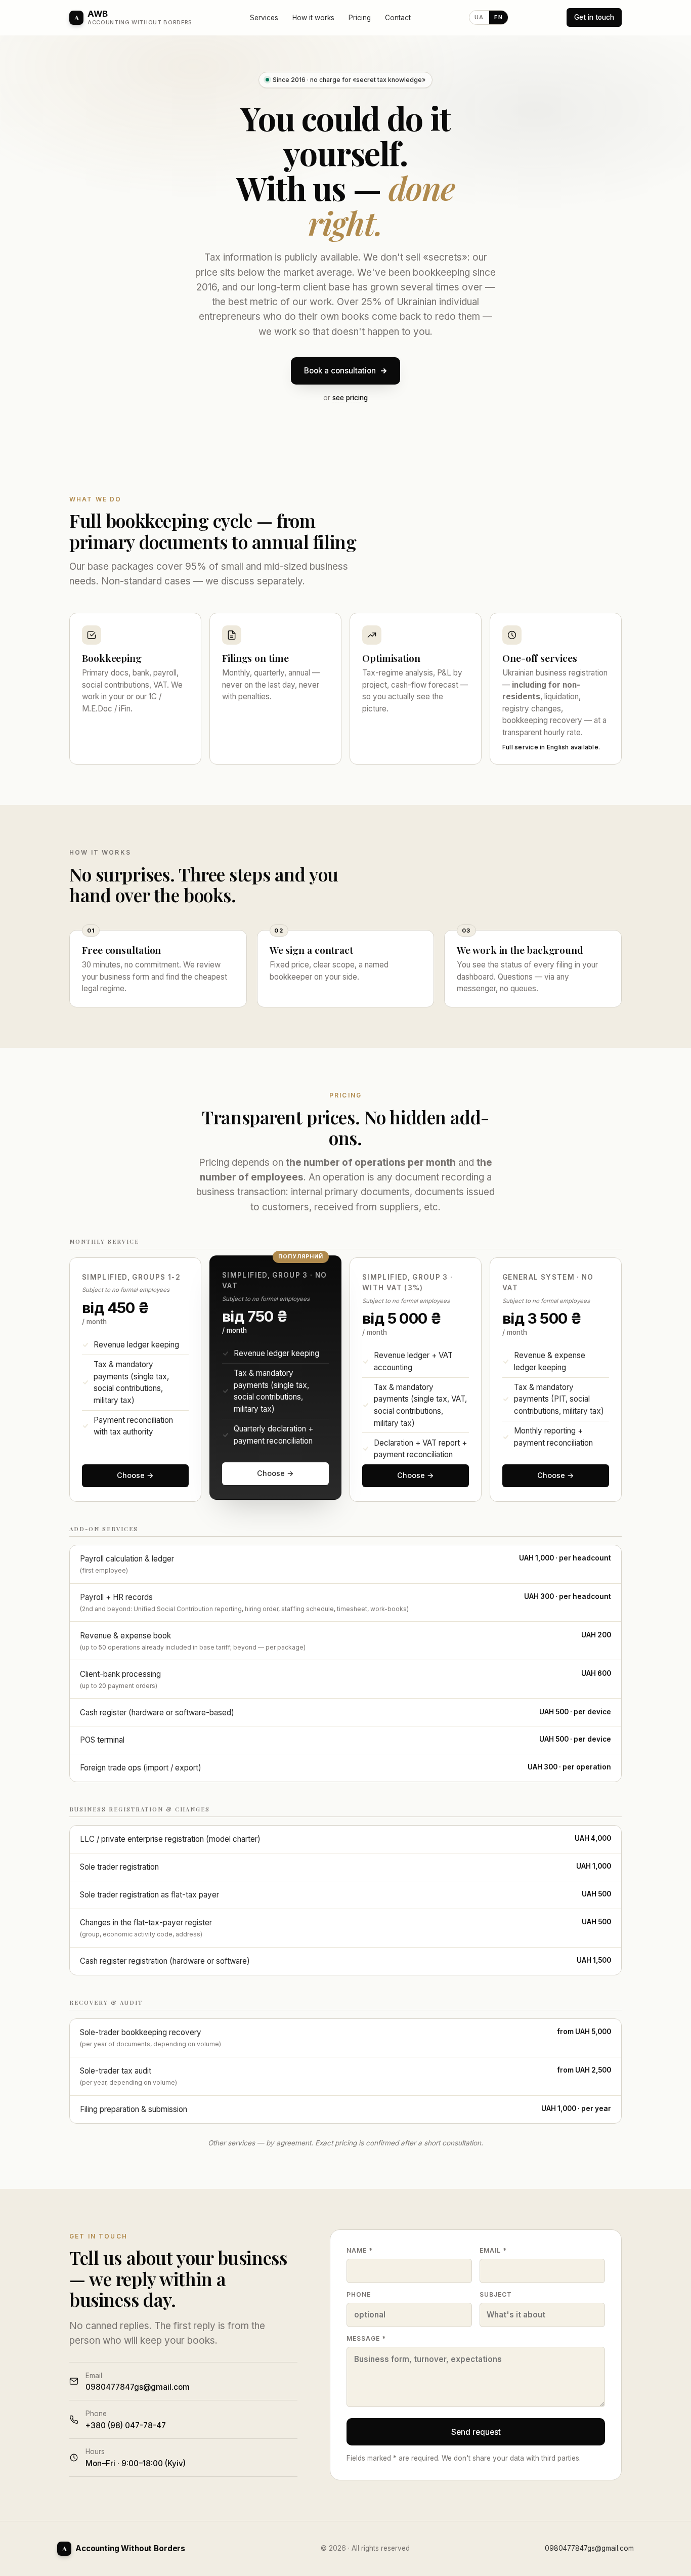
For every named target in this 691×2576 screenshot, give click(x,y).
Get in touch (594, 17)
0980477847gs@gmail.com (589, 2548)
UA (479, 17)
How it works (313, 18)
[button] (135, 1380)
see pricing (350, 398)
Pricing (360, 18)
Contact (398, 18)
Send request (476, 2432)
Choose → (135, 1475)
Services (264, 18)
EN (499, 17)
